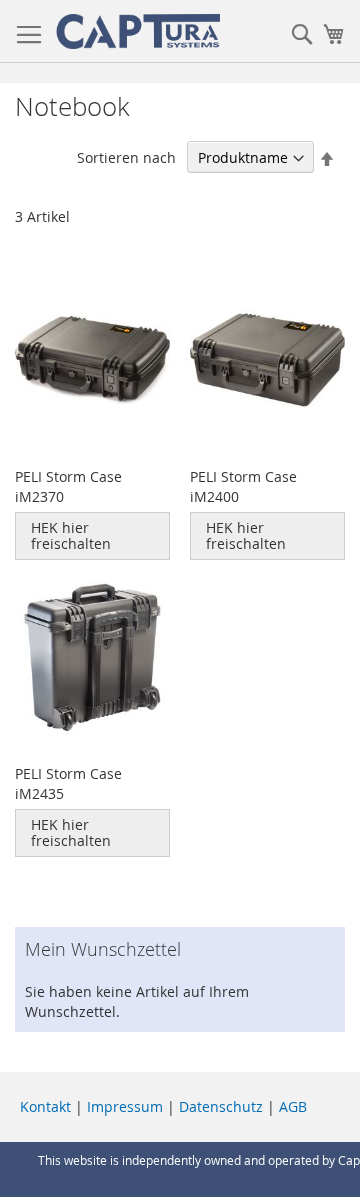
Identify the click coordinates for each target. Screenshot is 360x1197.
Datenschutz (221, 1106)
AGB (293, 1106)
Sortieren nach (126, 157)
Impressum (125, 1106)
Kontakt (45, 1106)
